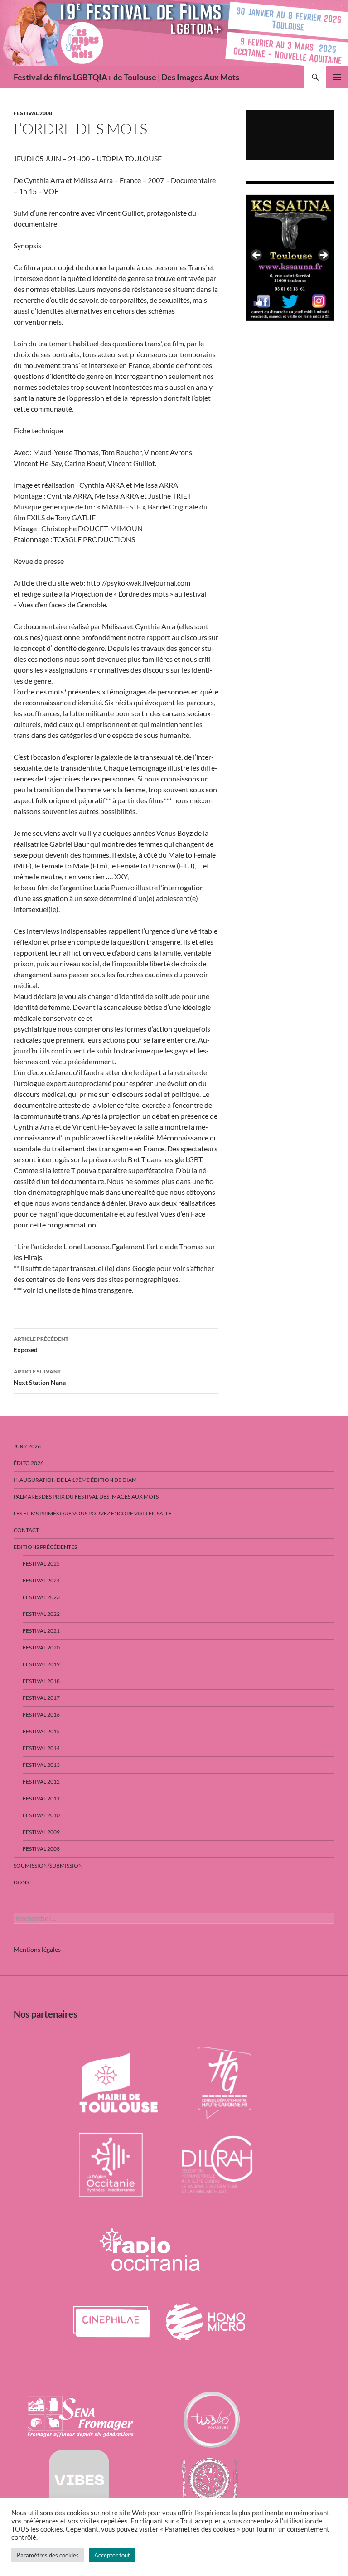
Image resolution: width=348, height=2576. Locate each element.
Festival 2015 (41, 1731)
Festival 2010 (41, 1815)
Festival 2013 (41, 1765)
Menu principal (337, 77)
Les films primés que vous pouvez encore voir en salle (93, 1513)
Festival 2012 (41, 1782)
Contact (26, 1530)
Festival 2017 (41, 1698)
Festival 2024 (41, 1580)
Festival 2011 (41, 1798)
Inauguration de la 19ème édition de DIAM (75, 1480)
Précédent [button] (257, 256)
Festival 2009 (41, 1832)
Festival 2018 (41, 1681)
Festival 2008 (33, 113)
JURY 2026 (27, 1446)
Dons (21, 1882)
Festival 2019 (41, 1664)
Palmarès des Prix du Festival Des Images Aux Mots (86, 1497)
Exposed (41, 1344)
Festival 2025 (41, 1564)
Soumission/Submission (48, 1865)
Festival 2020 (41, 1647)
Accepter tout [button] (112, 2555)
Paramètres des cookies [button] (48, 2555)
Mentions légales (37, 1949)
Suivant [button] (323, 256)
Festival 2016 (41, 1715)
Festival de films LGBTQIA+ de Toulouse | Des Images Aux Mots (126, 77)
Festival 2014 (41, 1748)
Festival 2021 (41, 1631)
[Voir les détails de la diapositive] (290, 258)
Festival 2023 (41, 1597)
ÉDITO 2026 (29, 1463)
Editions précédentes (45, 1547)
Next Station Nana (40, 1377)
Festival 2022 (41, 1614)
